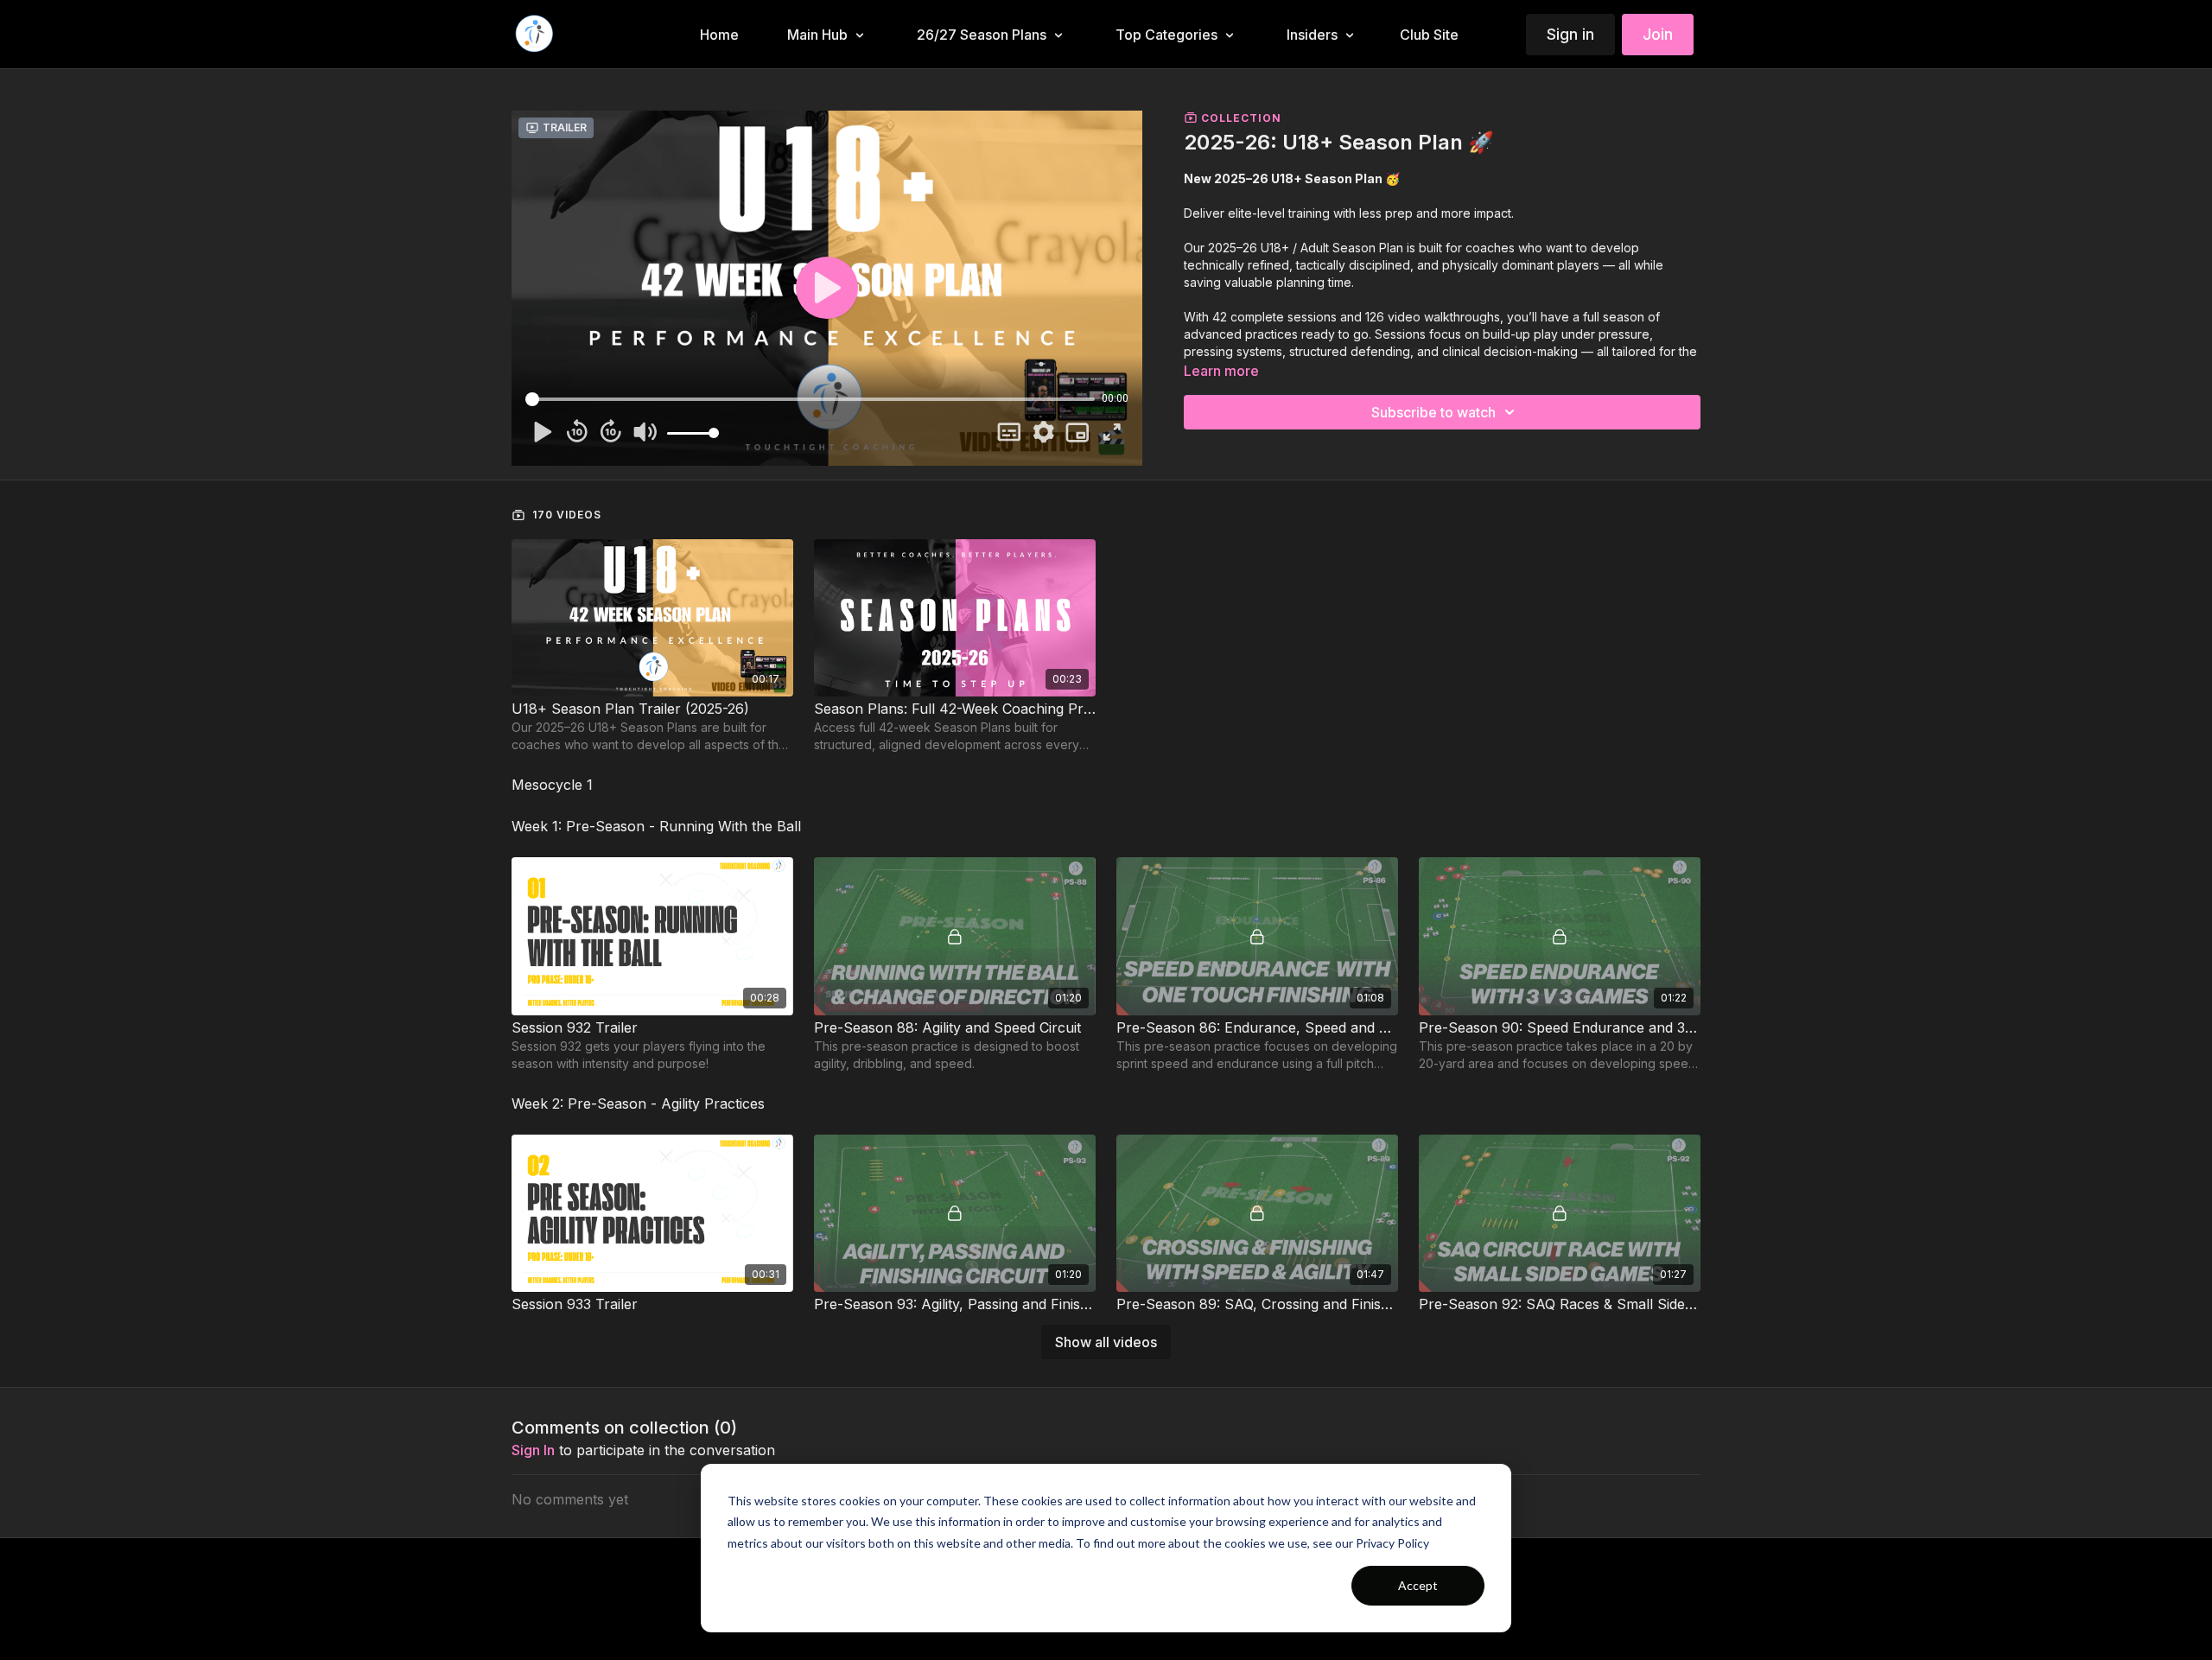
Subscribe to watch (1433, 412)
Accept (1418, 1585)
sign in (533, 1450)
